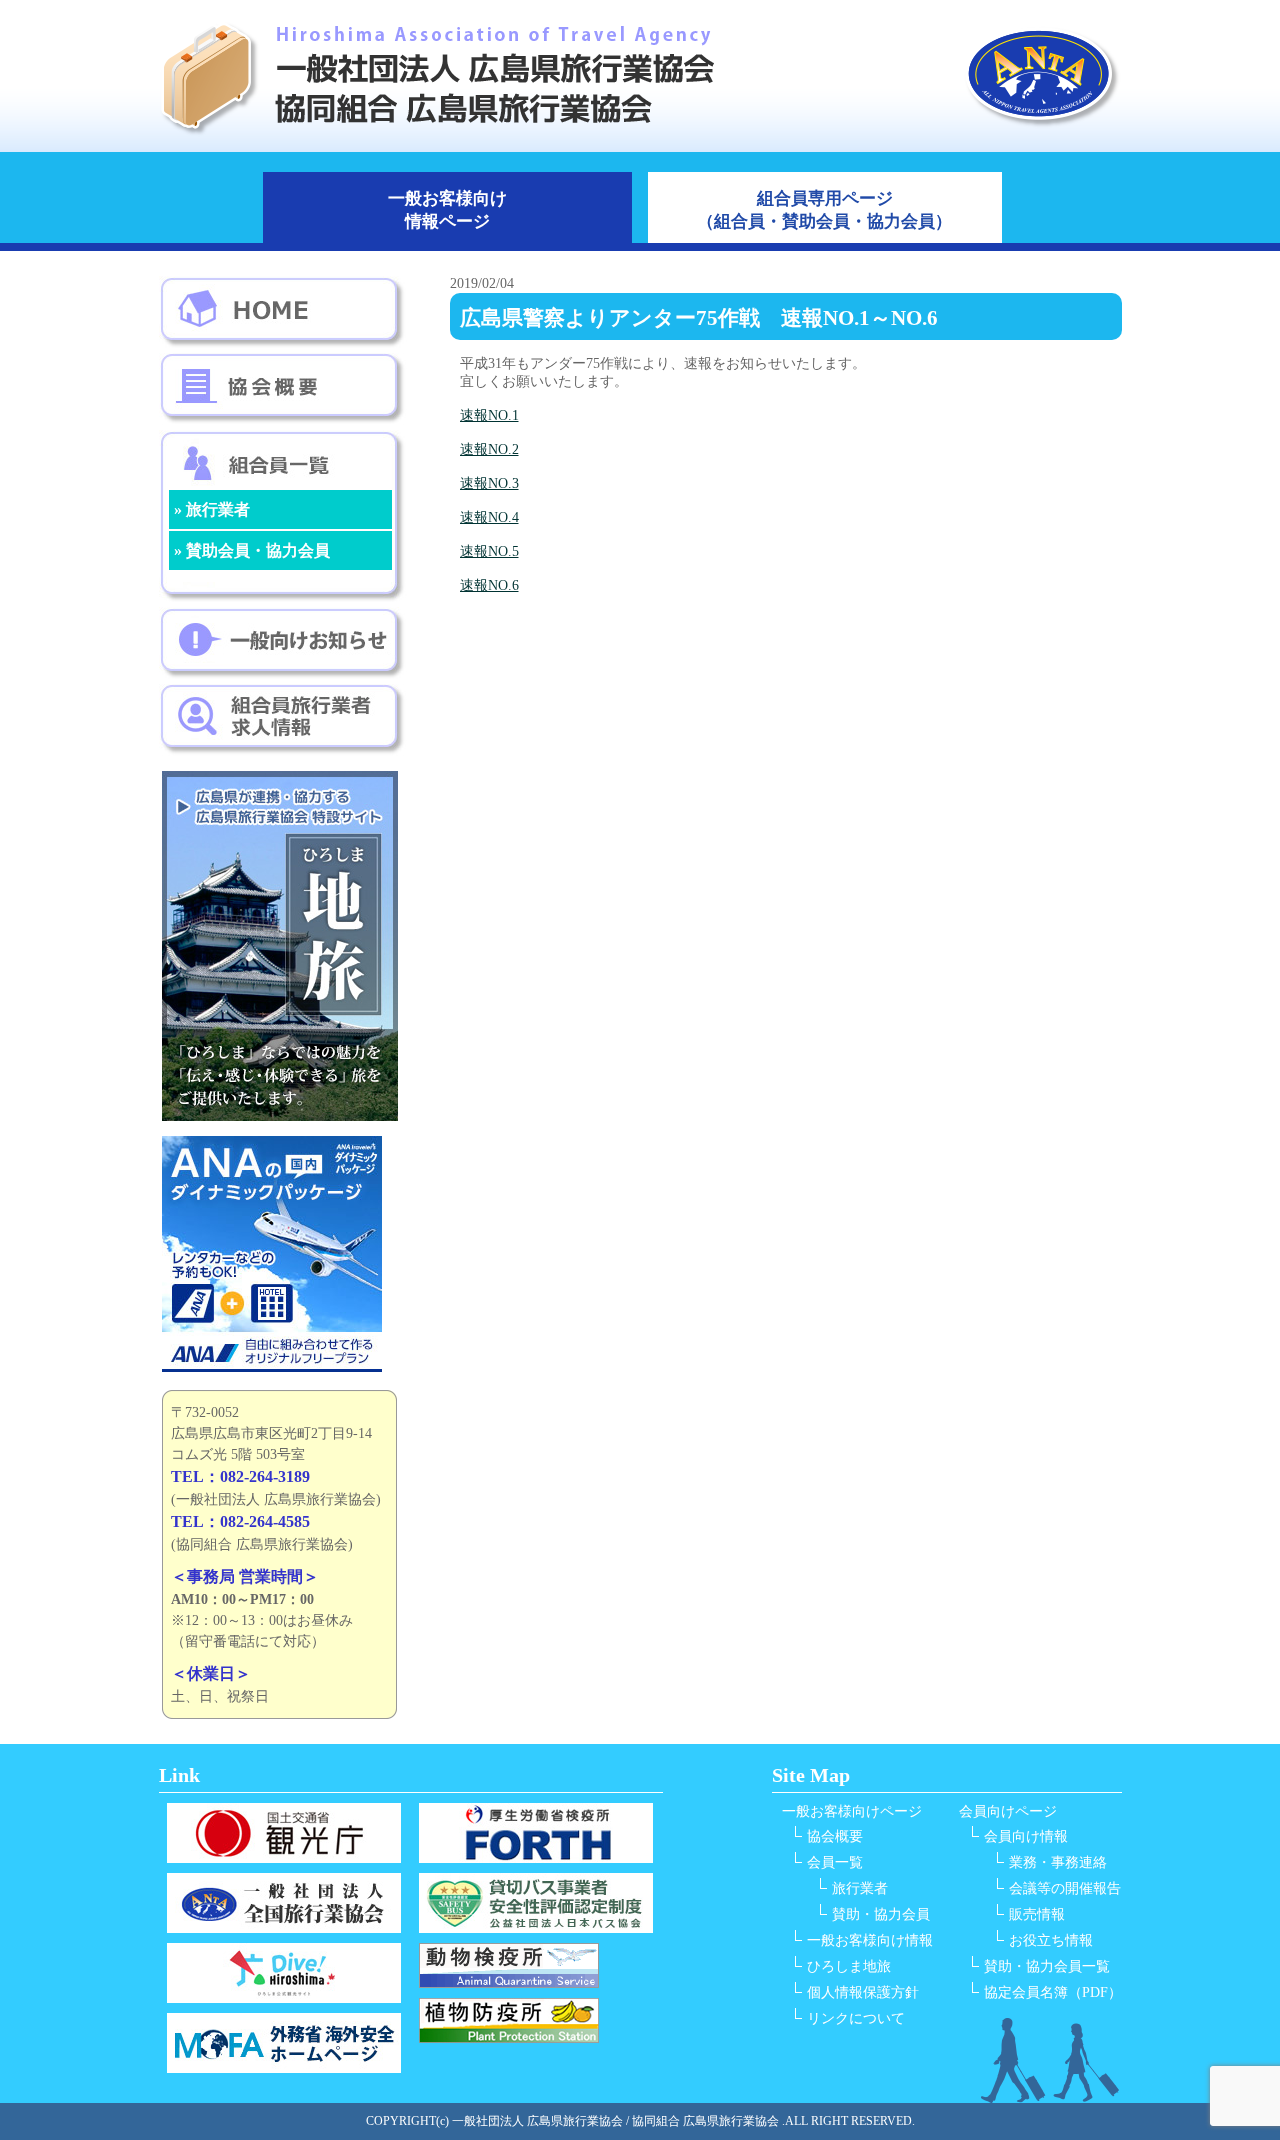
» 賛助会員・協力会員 (252, 550)
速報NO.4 (489, 517)
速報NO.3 (489, 483)
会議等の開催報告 (1065, 1888)
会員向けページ (1008, 1811)
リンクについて (856, 2018)
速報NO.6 (489, 585)
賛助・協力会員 (881, 1914)
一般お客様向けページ (852, 1811)
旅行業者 (860, 1888)
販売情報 (1037, 1914)
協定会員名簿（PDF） (1053, 1992)
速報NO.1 (489, 415)
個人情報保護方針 (863, 1992)
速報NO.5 (489, 551)
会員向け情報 (1026, 1836)
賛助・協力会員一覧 (1047, 1966)
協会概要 (835, 1836)
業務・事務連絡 (1058, 1862)
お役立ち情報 (1051, 1940)
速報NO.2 (489, 449)
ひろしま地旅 (849, 1966)
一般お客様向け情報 (870, 1940)
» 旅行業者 (212, 509)
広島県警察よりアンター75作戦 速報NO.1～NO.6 (699, 318)
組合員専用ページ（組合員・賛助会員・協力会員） (824, 210)
